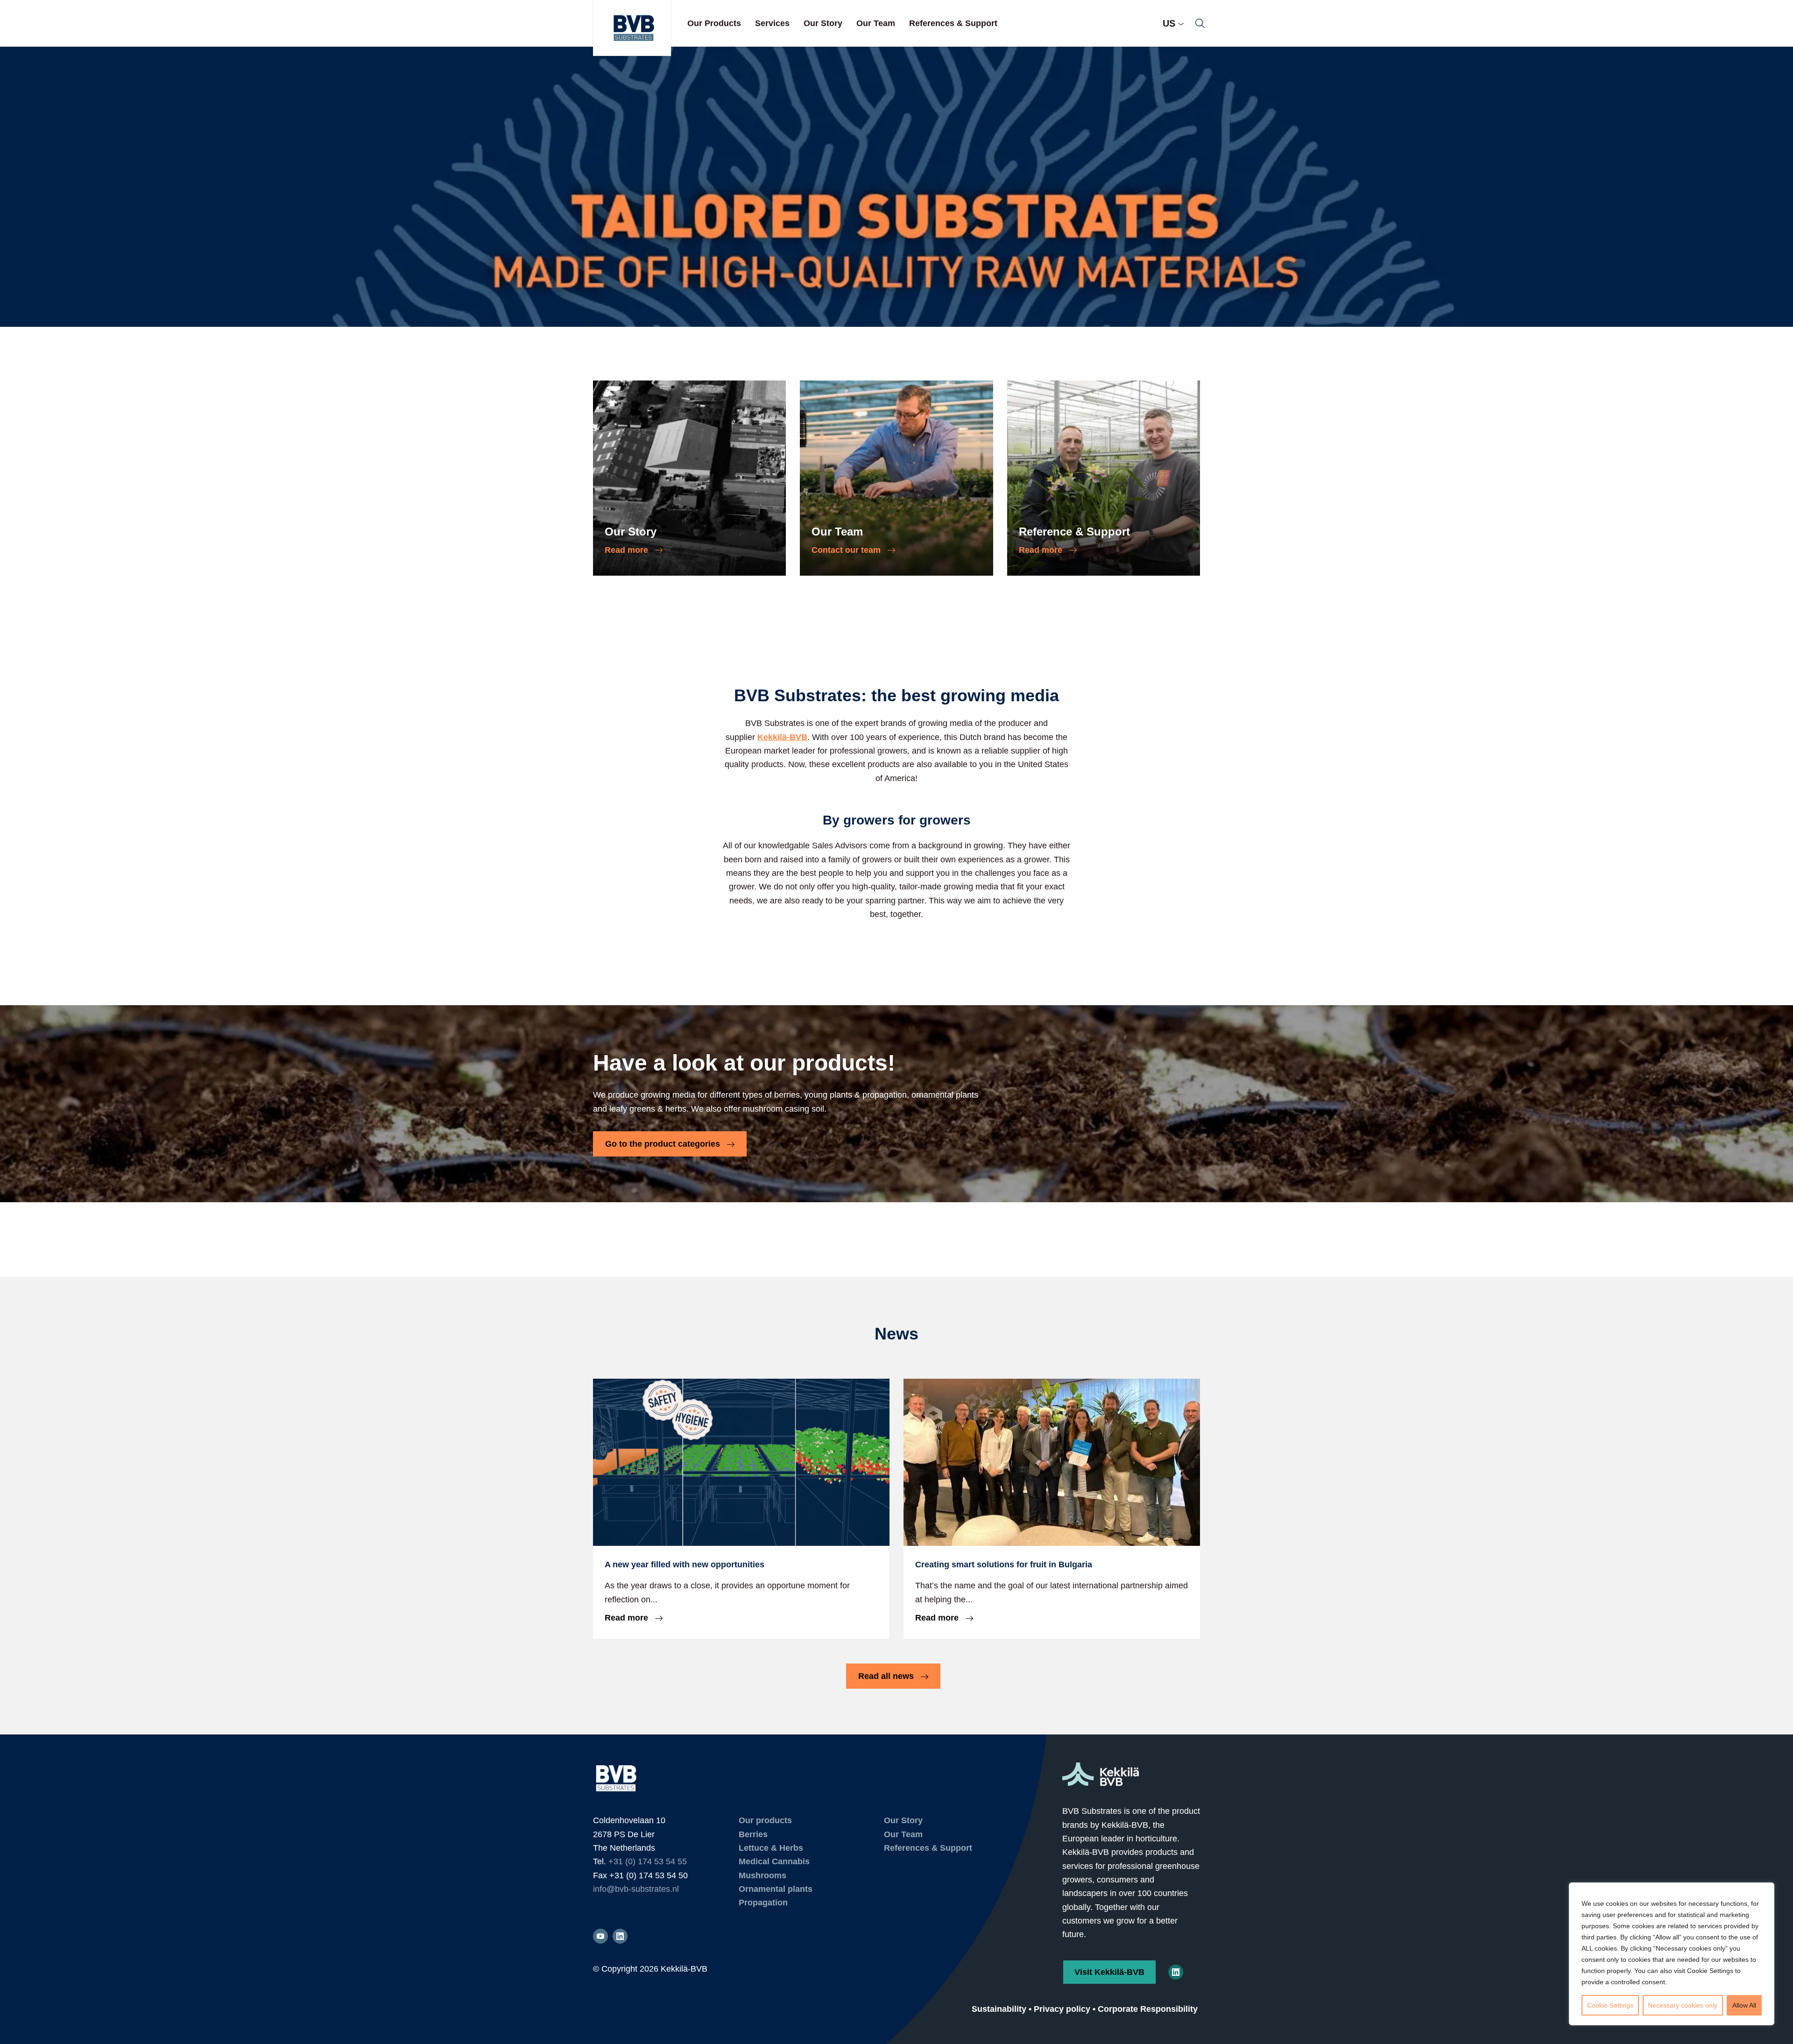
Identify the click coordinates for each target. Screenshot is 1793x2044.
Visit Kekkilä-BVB (1109, 1972)
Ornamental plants (776, 1889)
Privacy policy (1062, 2009)
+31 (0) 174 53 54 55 (648, 1861)
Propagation (763, 1903)
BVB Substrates (632, 28)
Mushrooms (762, 1875)
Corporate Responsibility (1148, 2009)
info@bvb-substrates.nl (636, 1889)
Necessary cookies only (1683, 2005)
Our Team (876, 23)
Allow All (1744, 2005)
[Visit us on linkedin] (620, 1936)
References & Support (953, 23)
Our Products (714, 23)
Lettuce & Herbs (771, 1848)
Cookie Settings (1610, 2005)
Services (772, 23)
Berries (753, 1834)
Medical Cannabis (774, 1861)
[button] (1200, 23)
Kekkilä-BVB (782, 737)
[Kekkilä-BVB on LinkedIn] (1176, 1972)
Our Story (823, 23)
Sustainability (999, 2009)
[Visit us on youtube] (600, 1936)
